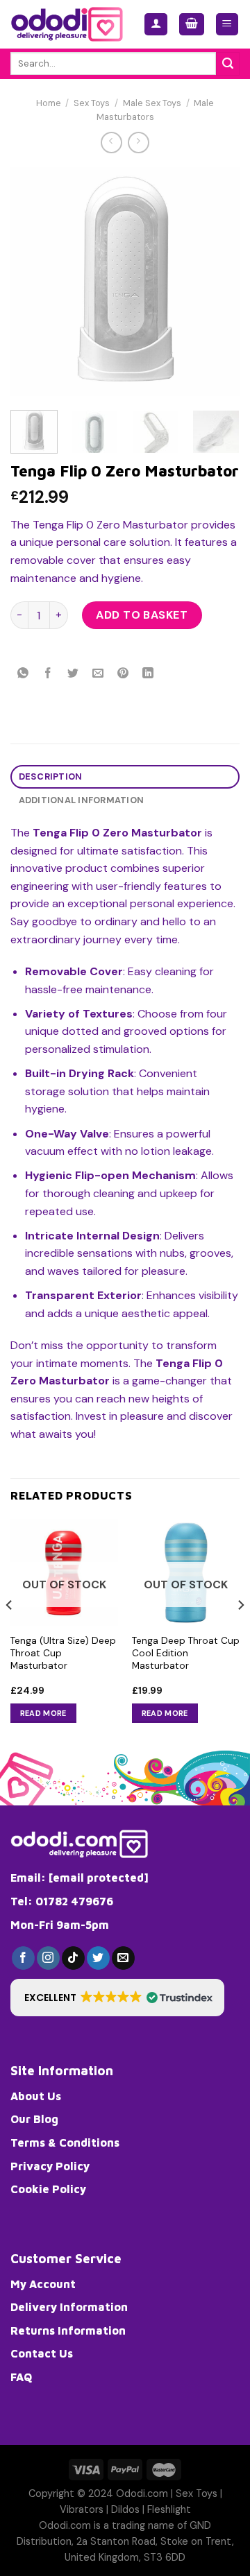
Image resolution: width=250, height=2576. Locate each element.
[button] (117, 1998)
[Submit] (228, 64)
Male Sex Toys (152, 103)
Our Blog (34, 2119)
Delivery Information (69, 2307)
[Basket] (192, 25)
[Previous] (33, 282)
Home (49, 103)
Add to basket (142, 615)
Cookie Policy (48, 2189)
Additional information (82, 800)
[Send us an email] (123, 1958)
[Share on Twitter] (73, 674)
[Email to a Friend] (98, 674)
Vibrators (82, 2509)
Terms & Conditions (65, 2143)
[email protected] (99, 1878)
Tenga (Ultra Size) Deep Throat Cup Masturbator (63, 1653)
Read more (43, 1713)
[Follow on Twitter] (98, 1958)
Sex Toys (92, 103)
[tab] (125, 777)
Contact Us (42, 2353)
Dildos (125, 2509)
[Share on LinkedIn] (148, 674)
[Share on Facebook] (48, 674)
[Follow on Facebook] (23, 1958)
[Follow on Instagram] (48, 1958)
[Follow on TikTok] (73, 1958)
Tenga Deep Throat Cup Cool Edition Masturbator (186, 1653)
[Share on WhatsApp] (23, 674)
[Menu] (227, 25)
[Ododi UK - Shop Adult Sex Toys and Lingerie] (67, 24)
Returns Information (68, 2330)
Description (51, 776)
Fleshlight (169, 2509)
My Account (43, 2284)
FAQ (21, 2377)
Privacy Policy (50, 2166)
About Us (36, 2096)
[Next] (217, 282)
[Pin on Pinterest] (123, 674)
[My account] (156, 25)
